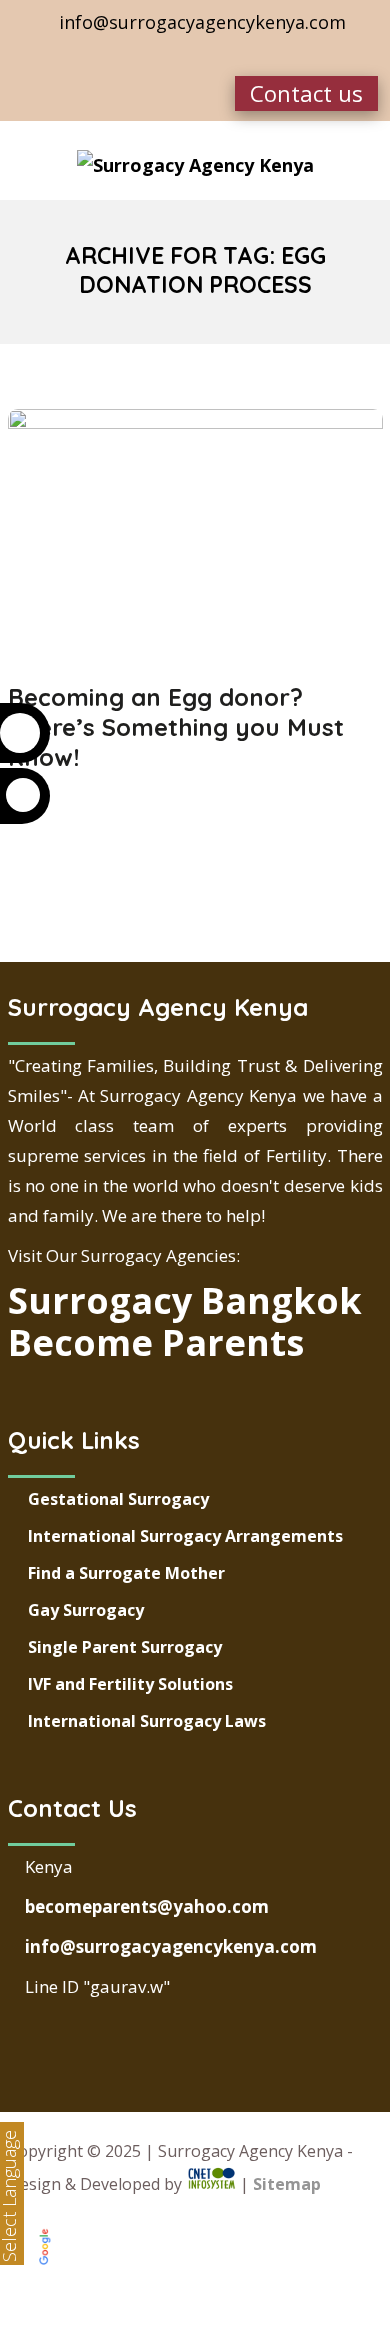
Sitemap (287, 2184)
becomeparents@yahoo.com (145, 1906)
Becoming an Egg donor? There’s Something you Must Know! (176, 727)
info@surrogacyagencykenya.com (169, 1946)
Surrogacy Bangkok (185, 1300)
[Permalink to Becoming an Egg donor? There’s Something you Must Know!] (195, 422)
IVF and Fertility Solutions (130, 1684)
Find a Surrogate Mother (126, 1573)
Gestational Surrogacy (118, 1499)
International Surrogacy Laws (147, 1721)
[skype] (173, 54)
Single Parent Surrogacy (125, 1647)
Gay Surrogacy (86, 1610)
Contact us (306, 93)
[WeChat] (212, 54)
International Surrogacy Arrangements (185, 1536)
